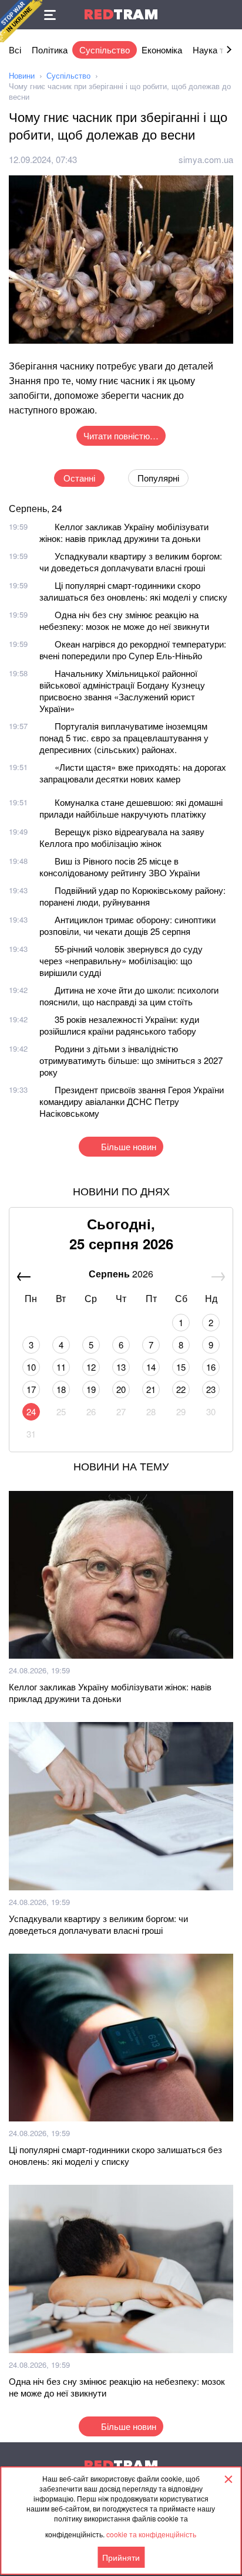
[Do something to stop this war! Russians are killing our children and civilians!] (21, 21)
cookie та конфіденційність (151, 2534)
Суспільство (105, 50)
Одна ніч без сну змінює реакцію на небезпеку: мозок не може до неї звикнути (124, 620)
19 (91, 1389)
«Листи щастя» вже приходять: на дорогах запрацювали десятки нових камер (133, 773)
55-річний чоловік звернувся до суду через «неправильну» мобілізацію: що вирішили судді (121, 960)
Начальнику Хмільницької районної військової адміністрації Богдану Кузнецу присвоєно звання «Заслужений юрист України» (122, 691)
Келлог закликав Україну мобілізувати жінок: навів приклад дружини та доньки (124, 532)
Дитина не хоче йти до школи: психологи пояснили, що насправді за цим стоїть (129, 996)
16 (211, 1367)
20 (121, 1389)
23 (211, 1389)
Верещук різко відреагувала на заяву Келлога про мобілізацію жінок (122, 837)
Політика (50, 50)
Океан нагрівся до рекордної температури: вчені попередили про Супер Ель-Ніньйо (133, 650)
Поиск (227, 15)
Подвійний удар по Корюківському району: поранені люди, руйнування (132, 896)
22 (181, 1389)
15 (181, 1367)
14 (151, 1367)
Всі (15, 50)
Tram (121, 14)
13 (121, 1367)
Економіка (162, 50)
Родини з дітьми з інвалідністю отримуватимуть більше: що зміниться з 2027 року (131, 1060)
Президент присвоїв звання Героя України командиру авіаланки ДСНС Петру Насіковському (132, 1101)
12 (91, 1367)
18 (61, 1389)
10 (31, 1367)
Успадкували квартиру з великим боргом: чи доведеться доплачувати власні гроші (131, 562)
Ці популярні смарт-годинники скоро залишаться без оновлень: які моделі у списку (133, 591)
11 (61, 1367)
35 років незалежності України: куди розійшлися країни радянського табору (119, 1025)
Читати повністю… (121, 435)
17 (31, 1389)
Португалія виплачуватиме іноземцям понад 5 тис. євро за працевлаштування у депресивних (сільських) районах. (124, 738)
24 (31, 1411)
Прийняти (121, 2557)
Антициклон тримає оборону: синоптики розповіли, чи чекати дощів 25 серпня (127, 925)
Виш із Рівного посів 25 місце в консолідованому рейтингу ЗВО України (120, 867)
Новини (22, 75)
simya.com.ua (206, 159)
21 (151, 1389)
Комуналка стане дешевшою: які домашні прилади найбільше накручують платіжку (131, 808)
